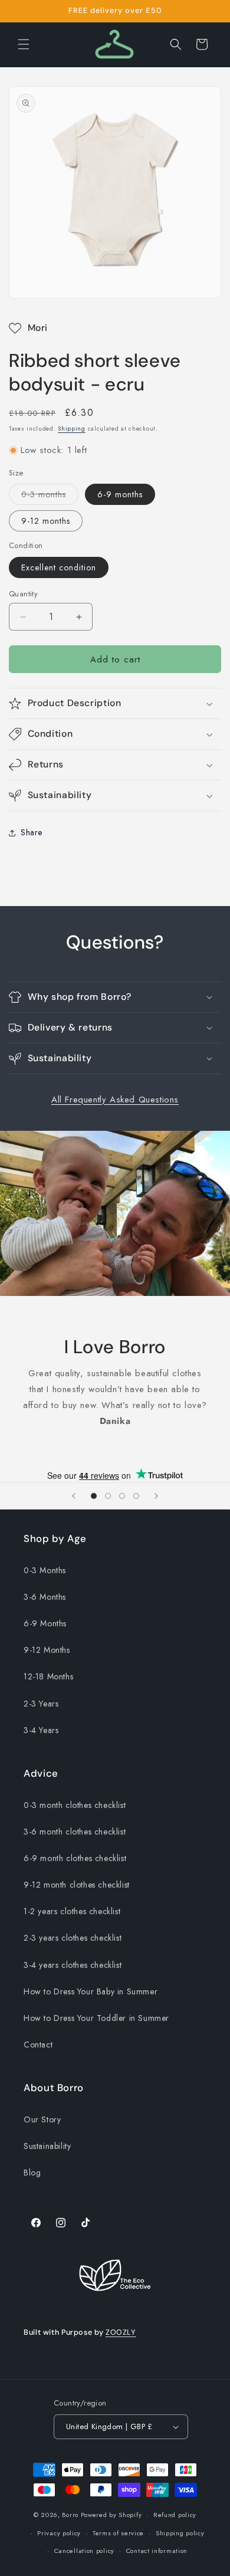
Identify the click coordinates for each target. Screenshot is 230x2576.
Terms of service (118, 2533)
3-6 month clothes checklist (75, 1832)
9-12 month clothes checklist (77, 1885)
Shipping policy (180, 2533)
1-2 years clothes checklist (72, 1911)
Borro (70, 2515)
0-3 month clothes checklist (75, 1805)
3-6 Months (45, 1597)
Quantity (23, 594)
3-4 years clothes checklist (73, 1965)
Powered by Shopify (111, 2515)
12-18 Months (48, 1676)
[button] (24, 44)
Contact (38, 2045)
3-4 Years (41, 1730)
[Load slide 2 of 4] (108, 1496)
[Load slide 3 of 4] (122, 1496)
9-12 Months (47, 1650)
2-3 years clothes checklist (73, 1938)
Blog (32, 2173)
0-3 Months (45, 1570)
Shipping (72, 429)
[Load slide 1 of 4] (94, 1496)
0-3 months (50, 496)
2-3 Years (41, 1704)
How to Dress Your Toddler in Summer (96, 2018)
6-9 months (120, 494)
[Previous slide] (74, 1496)
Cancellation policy (84, 2551)
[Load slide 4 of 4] (136, 1496)
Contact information (157, 2551)
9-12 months (46, 521)
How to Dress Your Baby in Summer (91, 1991)
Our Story (42, 2119)
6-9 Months (45, 1623)
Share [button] (32, 832)
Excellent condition (59, 567)
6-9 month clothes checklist (75, 1858)
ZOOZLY (121, 2332)
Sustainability (47, 2146)
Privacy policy (59, 2533)
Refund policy (175, 2515)
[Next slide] (156, 1496)
